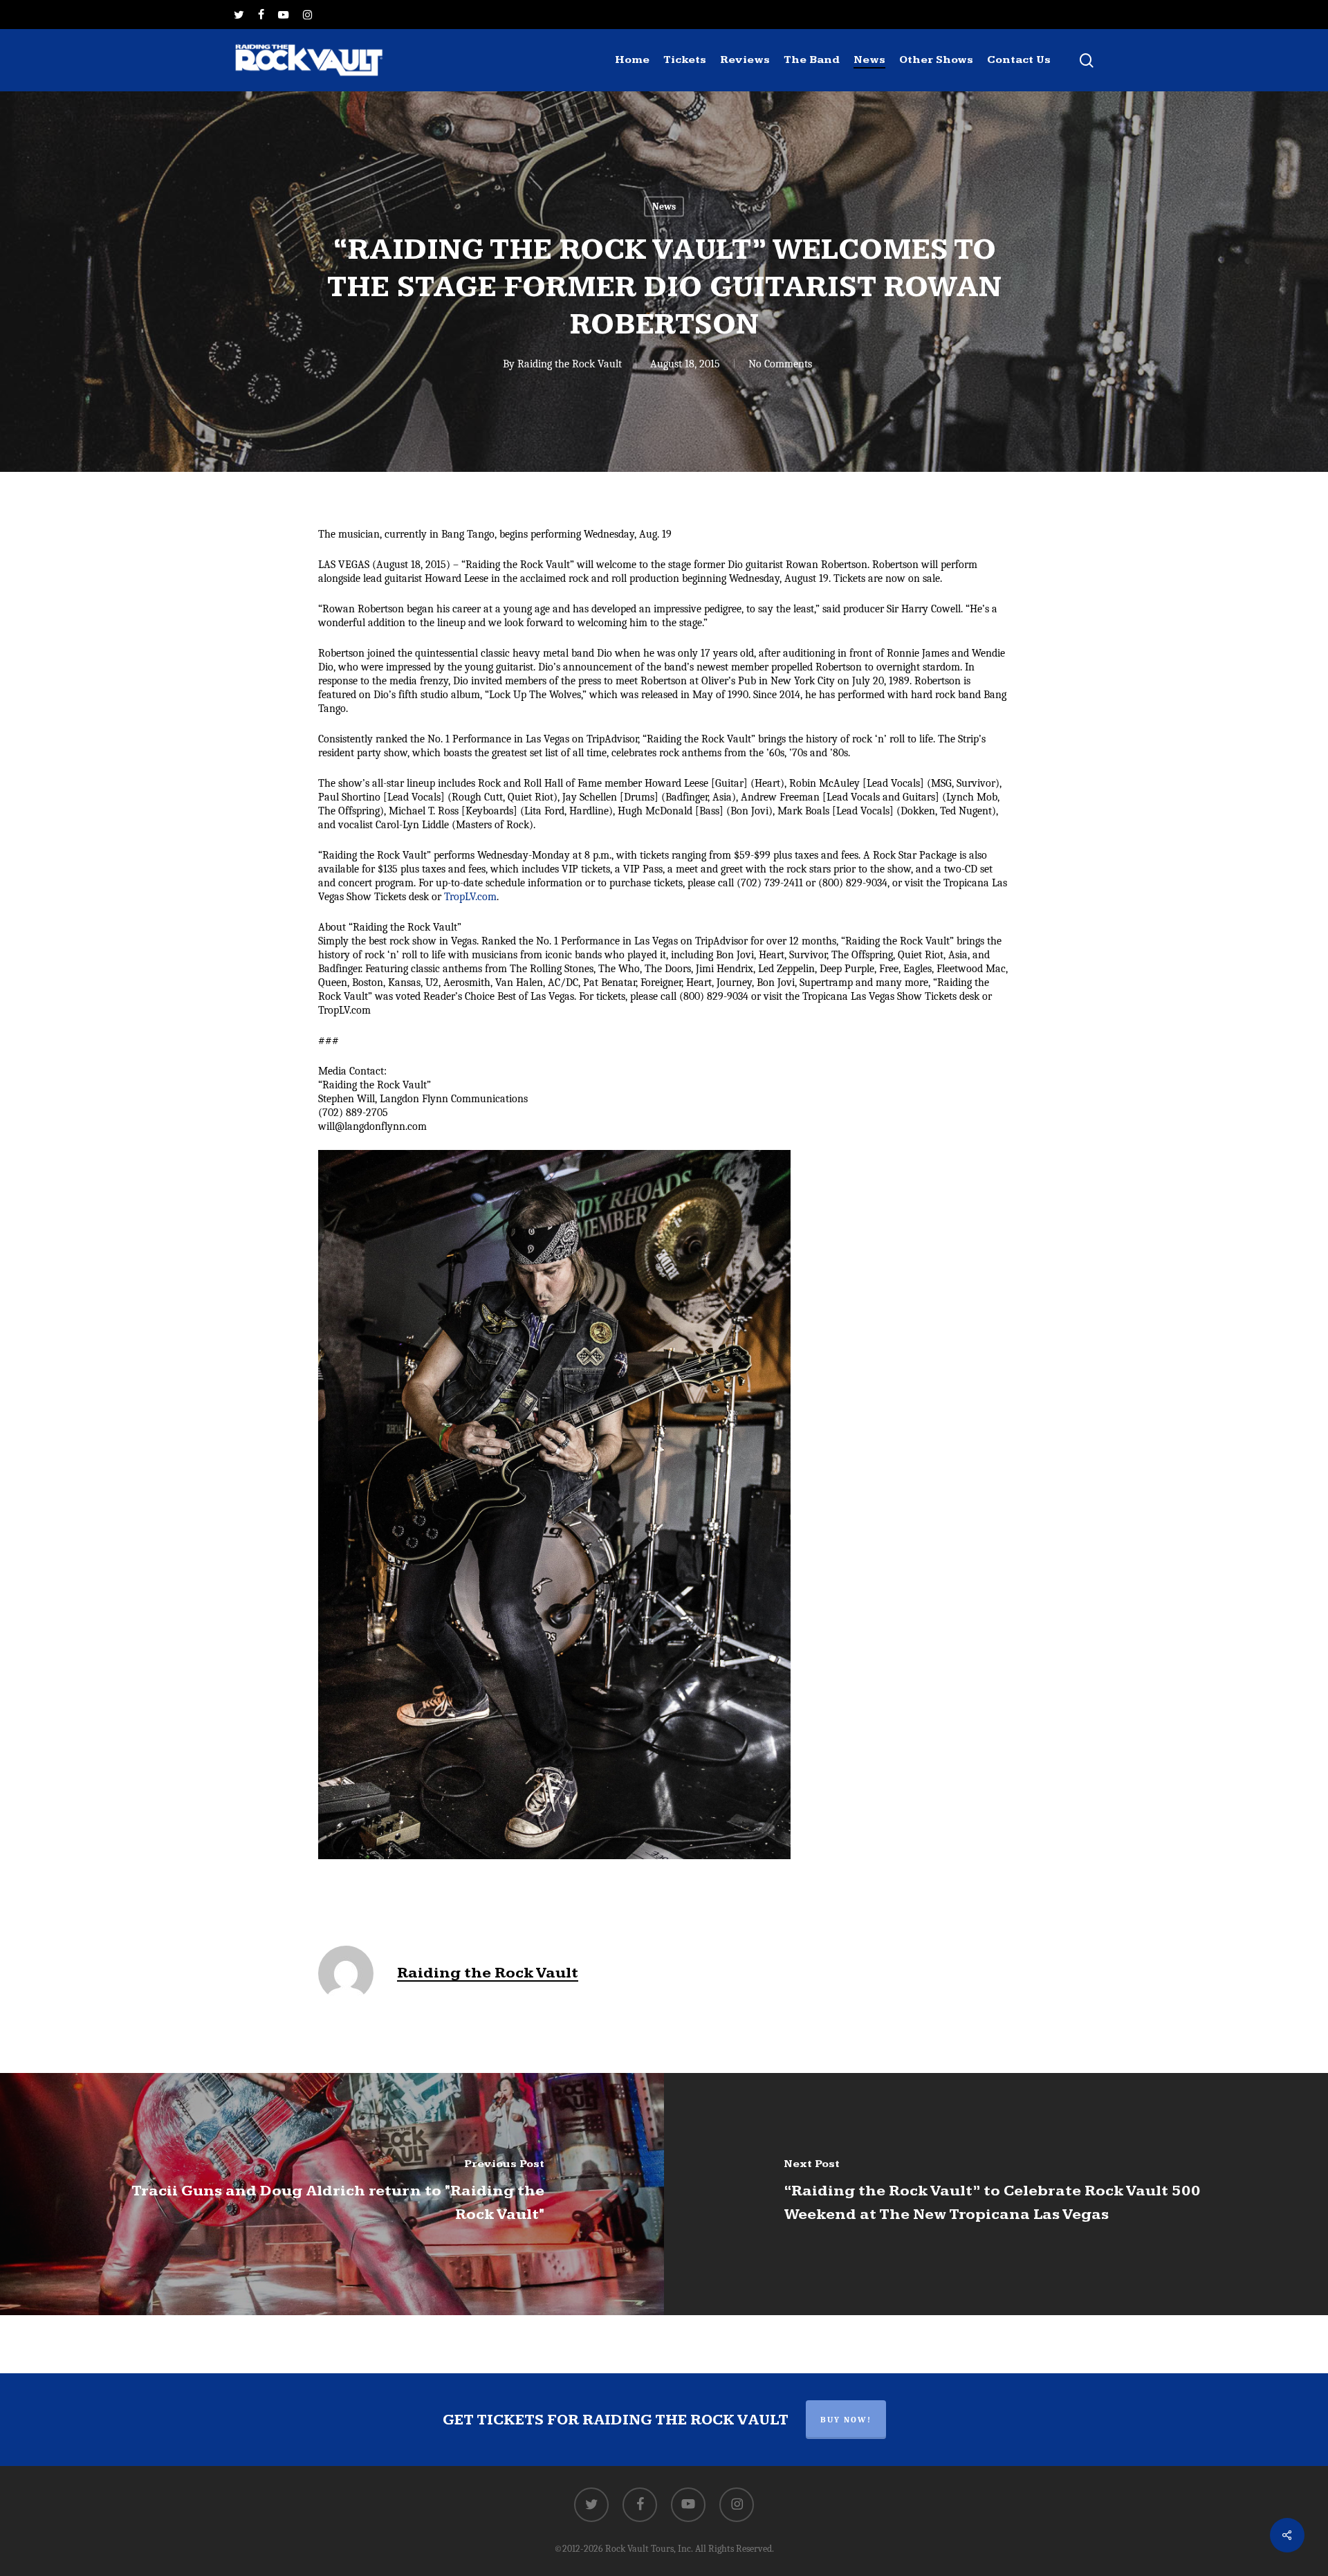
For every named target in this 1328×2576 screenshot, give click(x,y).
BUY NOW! (846, 2420)
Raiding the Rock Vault (570, 364)
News (664, 207)
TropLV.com (470, 897)
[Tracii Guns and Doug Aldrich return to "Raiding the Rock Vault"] (332, 2194)
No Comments (780, 364)
